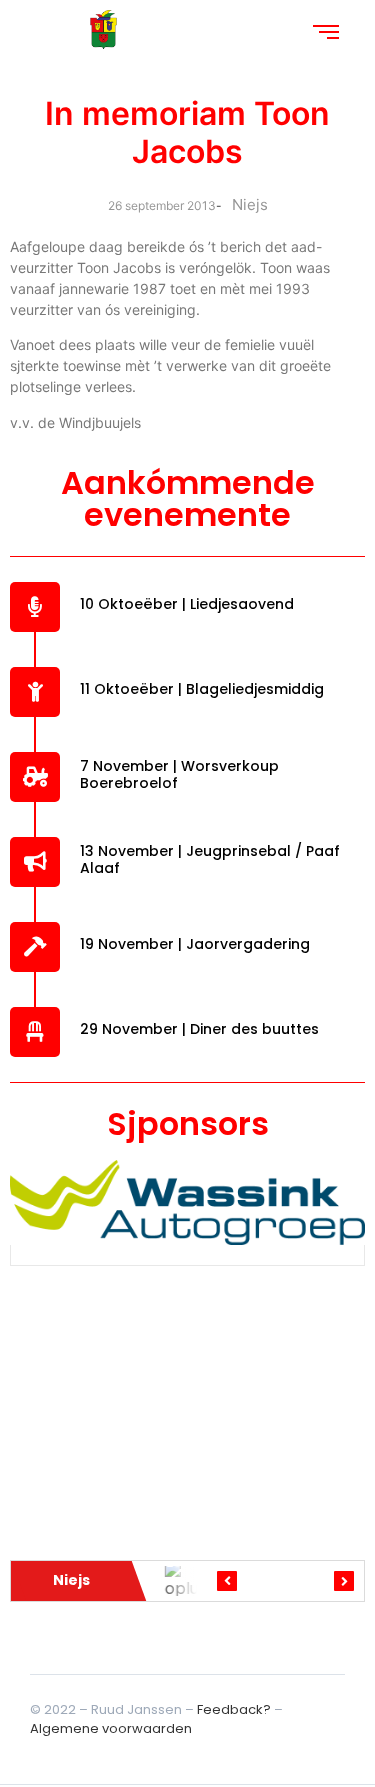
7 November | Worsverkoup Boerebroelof (179, 774)
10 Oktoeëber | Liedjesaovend (187, 604)
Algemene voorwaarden (111, 1728)
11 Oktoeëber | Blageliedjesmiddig (202, 689)
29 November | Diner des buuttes (199, 1029)
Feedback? (234, 1709)
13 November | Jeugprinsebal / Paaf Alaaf (210, 859)
